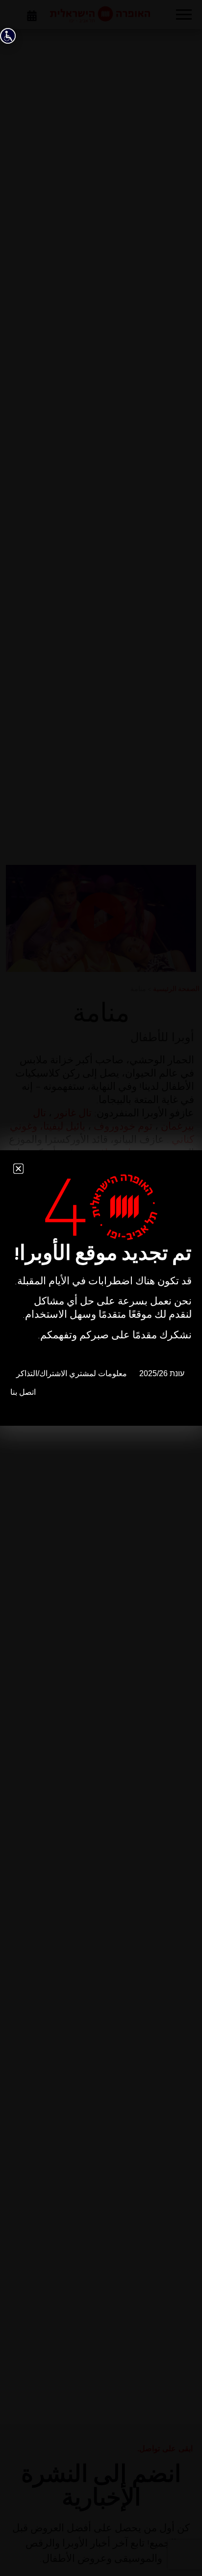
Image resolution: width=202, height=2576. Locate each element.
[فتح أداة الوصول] (8, 36)
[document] (101, 1288)
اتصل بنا (23, 1392)
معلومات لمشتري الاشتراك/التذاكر (72, 1373)
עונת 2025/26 (162, 1373)
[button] (18, 1169)
